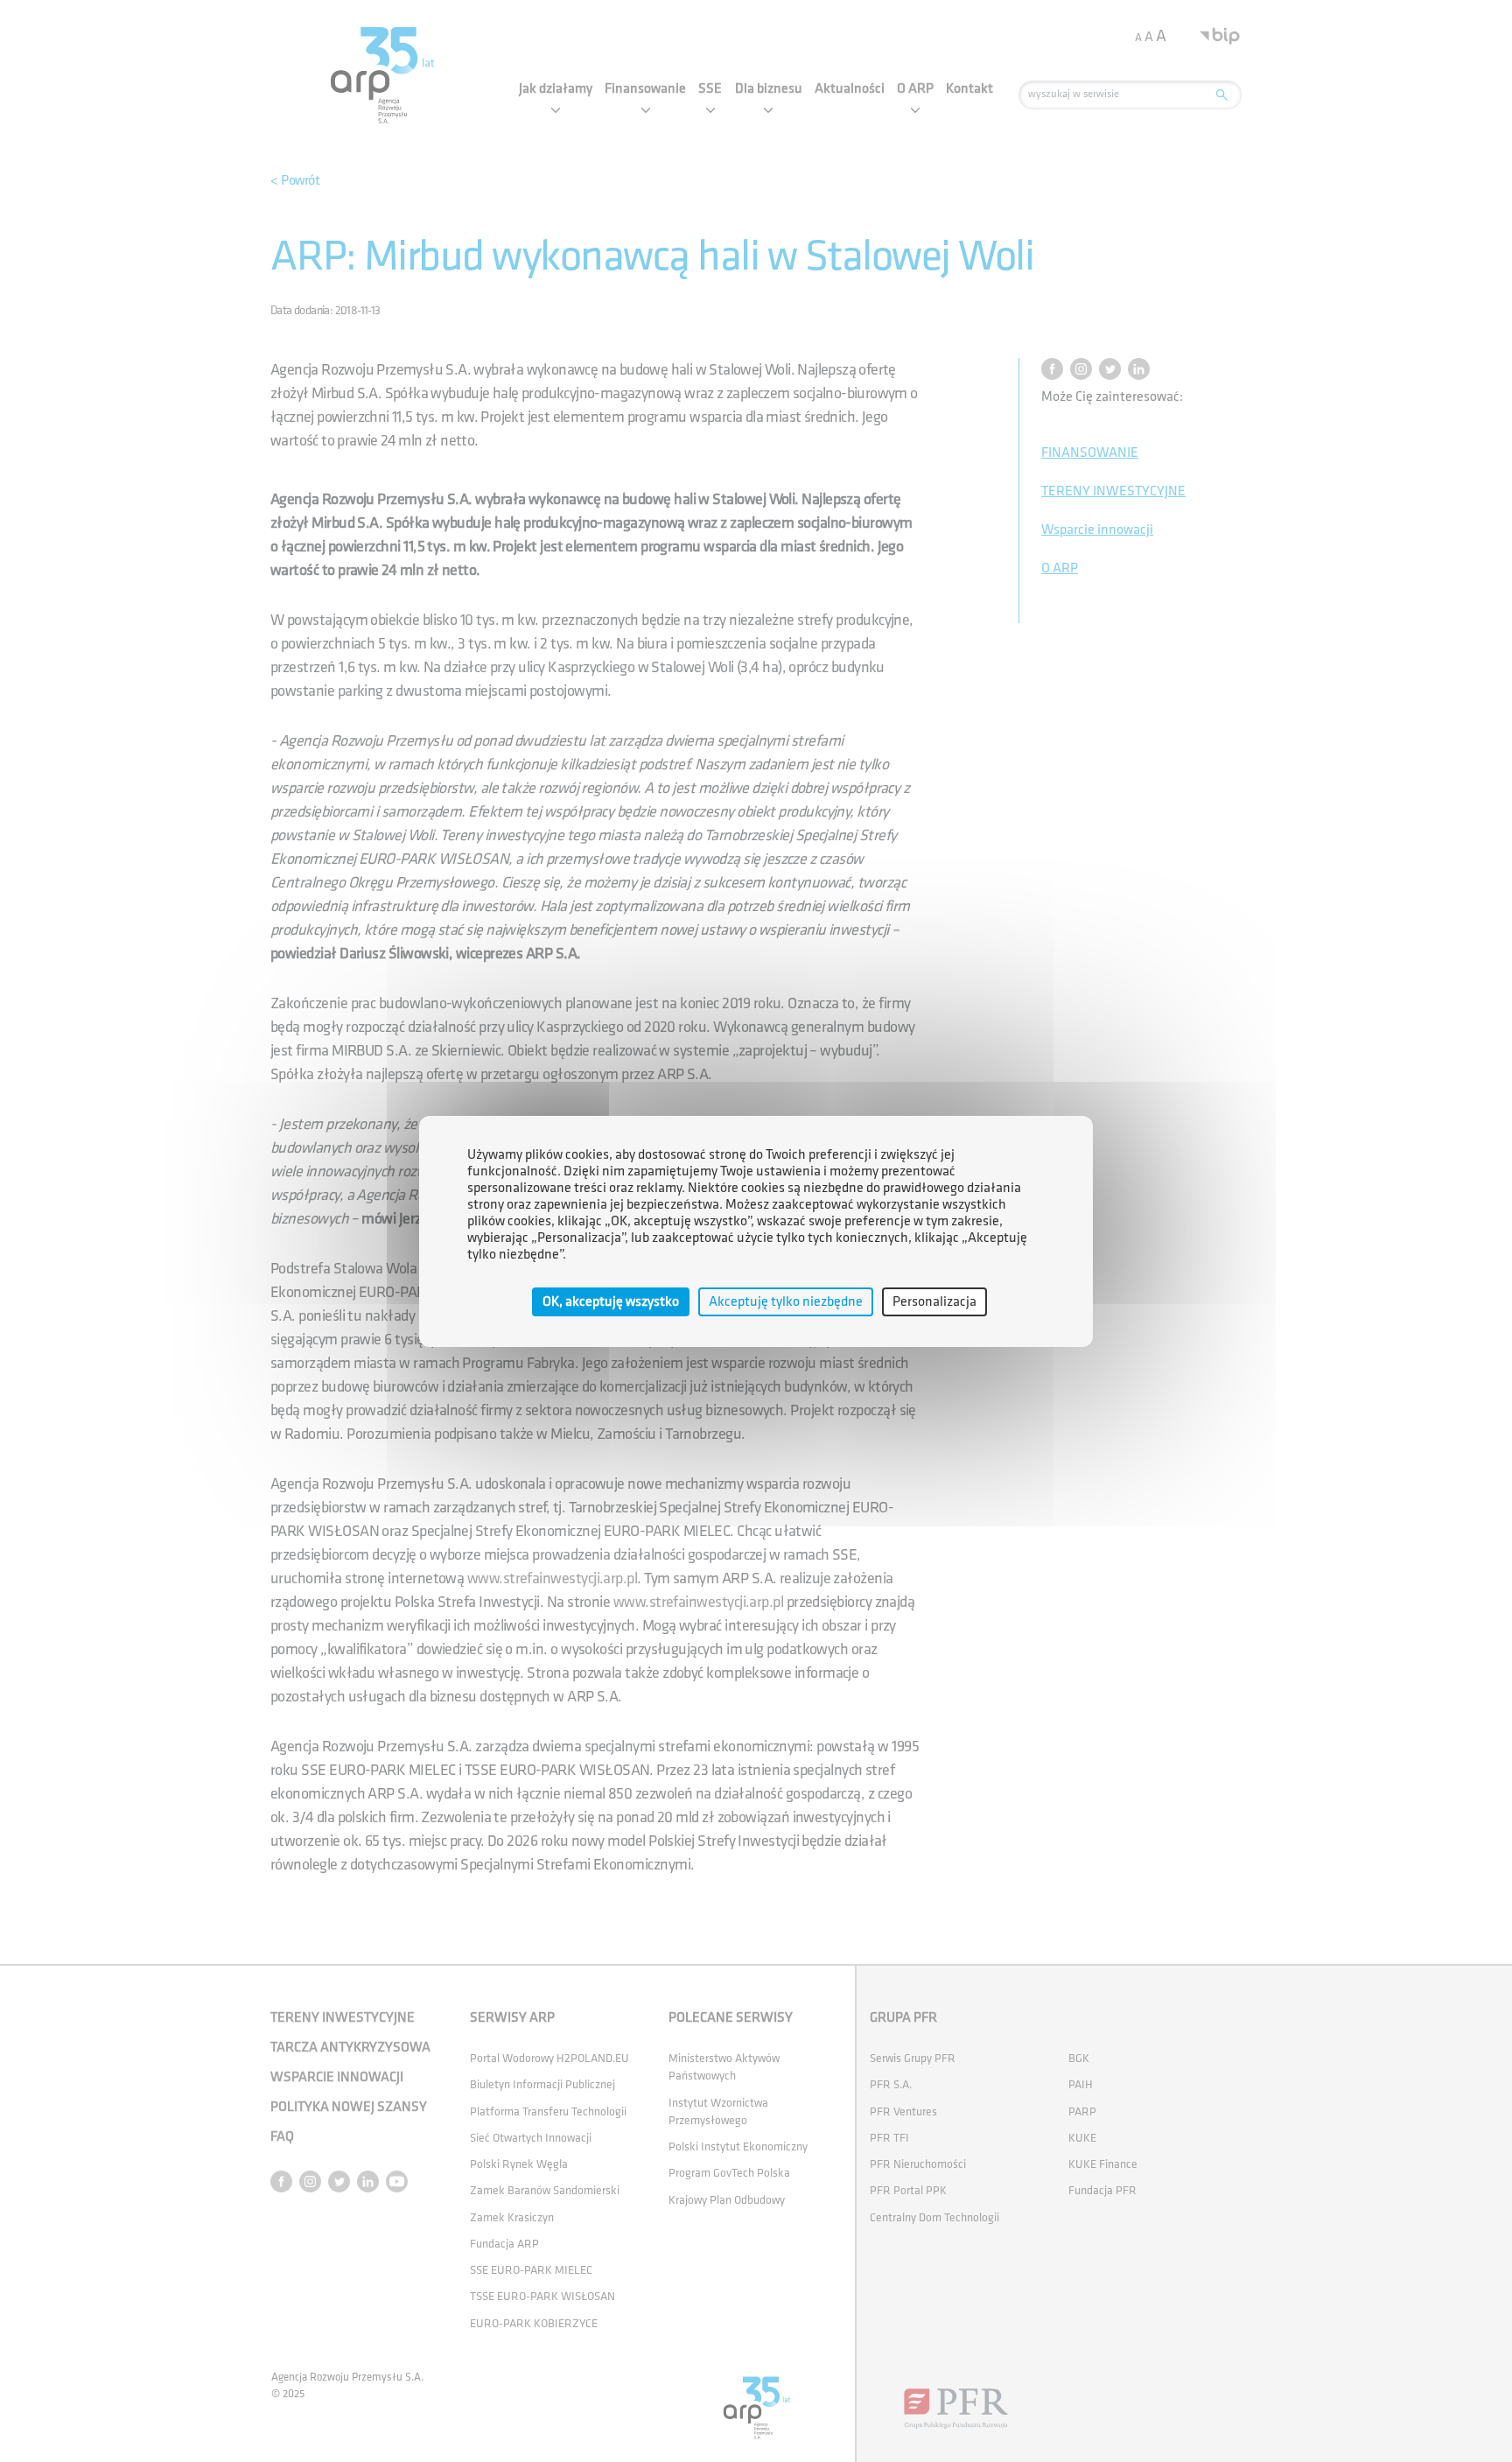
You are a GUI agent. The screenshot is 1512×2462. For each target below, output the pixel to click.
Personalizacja (934, 1301)
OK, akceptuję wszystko (611, 1301)
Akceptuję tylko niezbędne (786, 1301)
